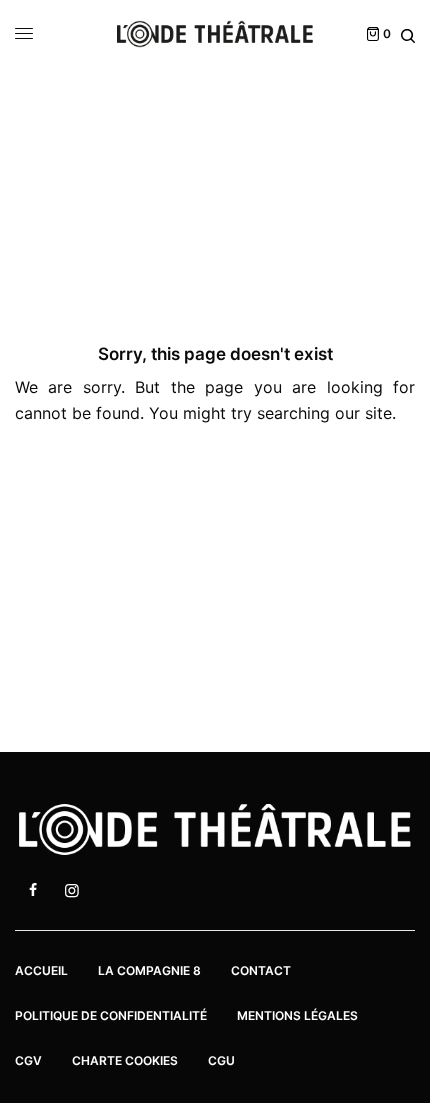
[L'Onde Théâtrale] (215, 34)
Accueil (41, 970)
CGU (221, 1060)
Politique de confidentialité (111, 1015)
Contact (261, 970)
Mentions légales (297, 1015)
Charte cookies (125, 1060)
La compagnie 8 (149, 970)
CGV (28, 1060)
